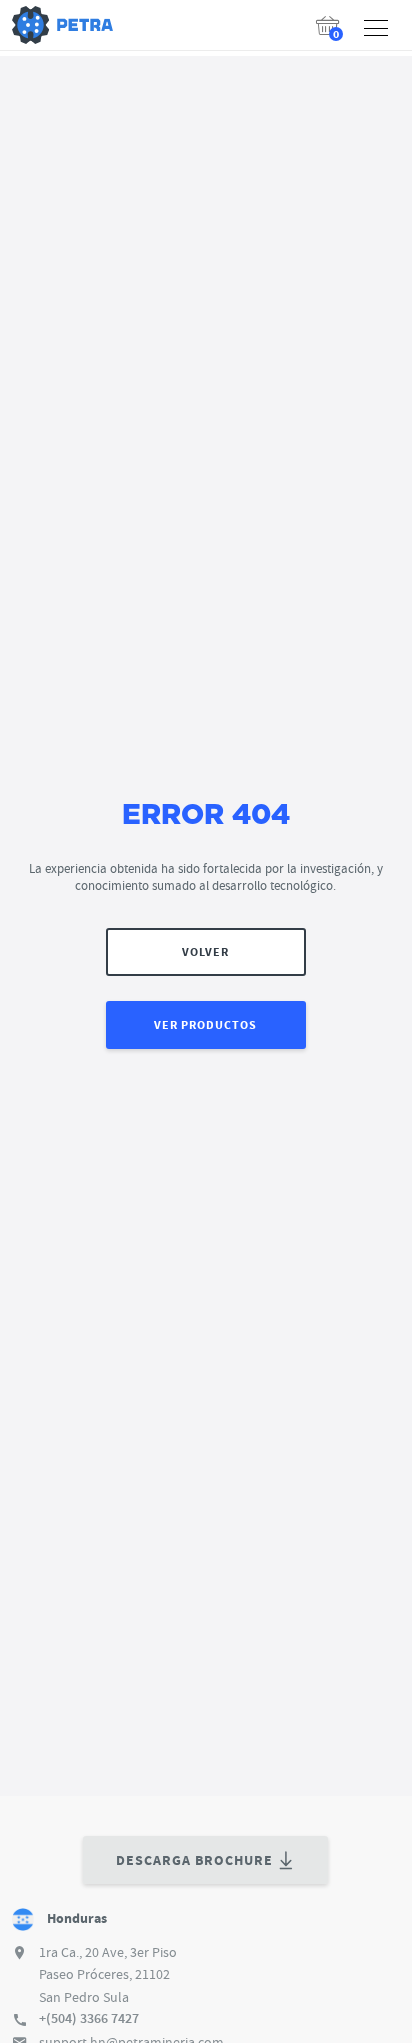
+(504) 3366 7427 (89, 2018)
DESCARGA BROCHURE (194, 1860)
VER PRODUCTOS (205, 1025)
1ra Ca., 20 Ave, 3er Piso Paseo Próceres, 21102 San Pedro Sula (108, 1974)
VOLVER (205, 952)
